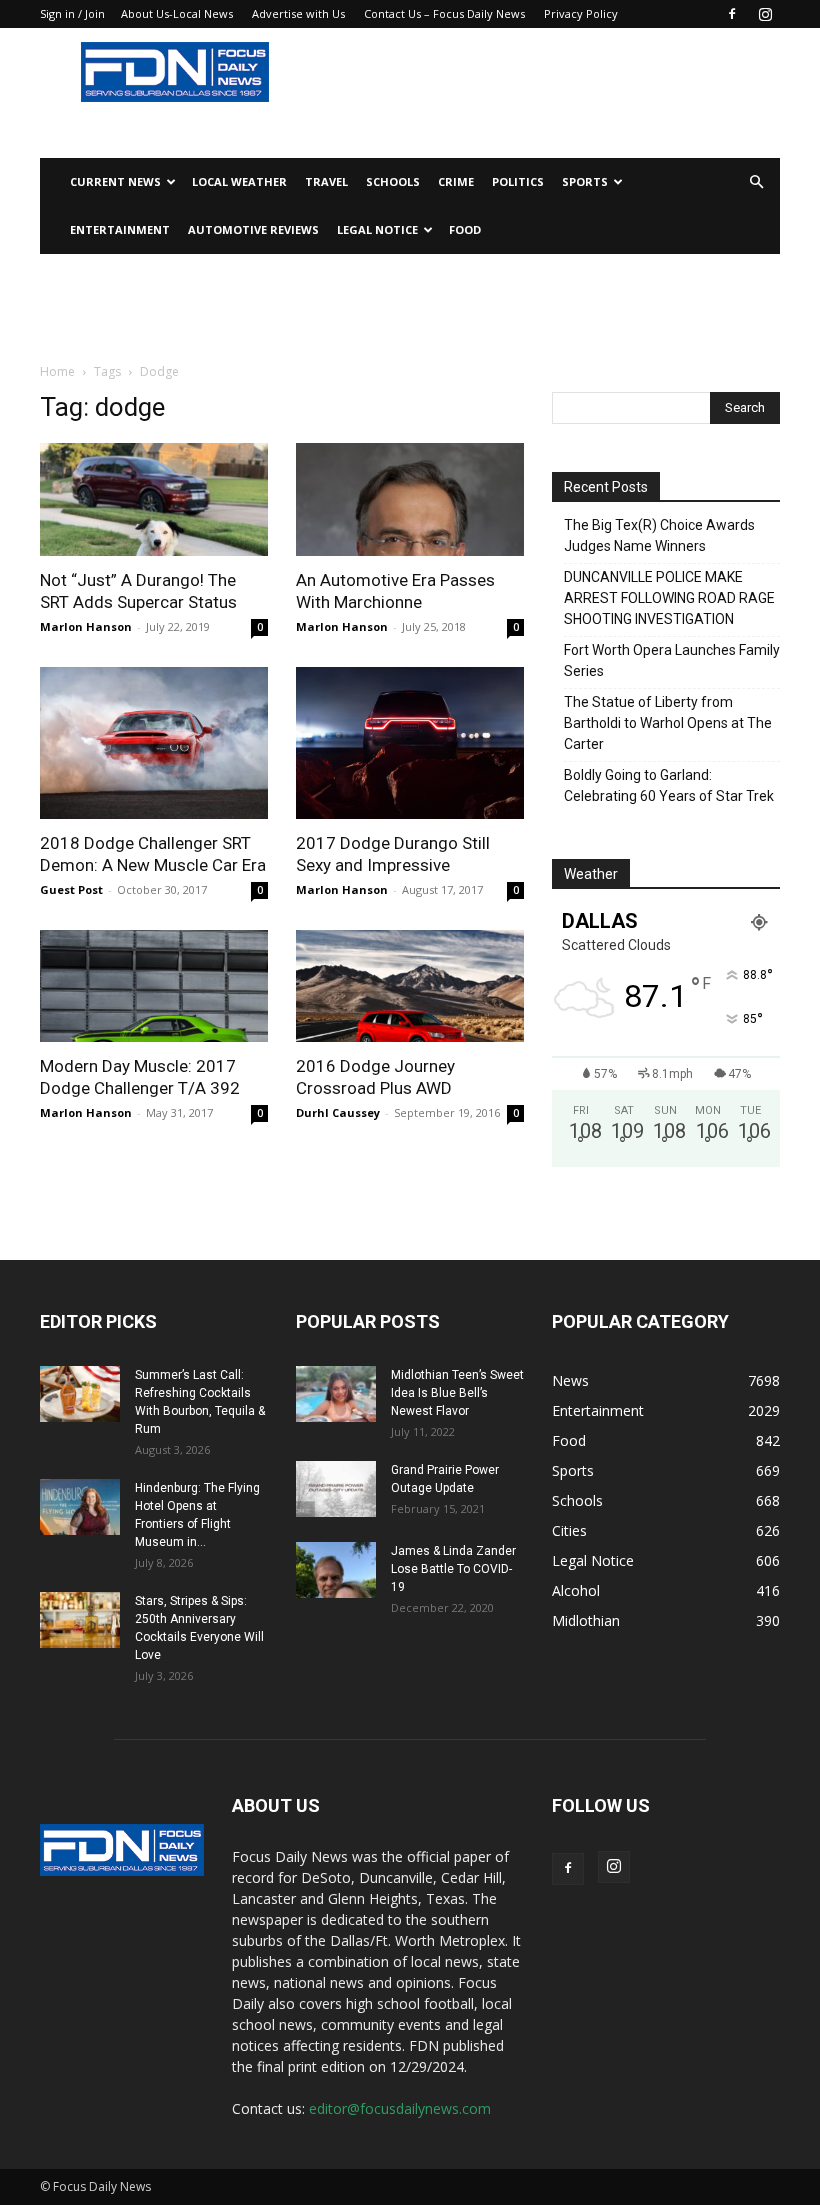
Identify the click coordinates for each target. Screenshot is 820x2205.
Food (465, 229)
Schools (393, 181)
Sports (585, 181)
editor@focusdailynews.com (400, 2108)
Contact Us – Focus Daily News (444, 13)
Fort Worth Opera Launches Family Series (672, 660)
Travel (326, 181)
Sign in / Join (72, 13)
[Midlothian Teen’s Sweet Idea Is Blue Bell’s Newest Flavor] (336, 1394)
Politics (518, 181)
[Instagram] (765, 14)
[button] (756, 182)
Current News (115, 181)
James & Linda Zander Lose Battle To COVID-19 (453, 1569)
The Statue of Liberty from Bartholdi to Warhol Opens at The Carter (668, 723)
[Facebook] (732, 14)
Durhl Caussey (338, 1112)
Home (57, 371)
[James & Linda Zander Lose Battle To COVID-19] (336, 1570)
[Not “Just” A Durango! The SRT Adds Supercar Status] (154, 499)
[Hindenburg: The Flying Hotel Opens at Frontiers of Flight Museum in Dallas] (80, 1507)
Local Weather (239, 181)
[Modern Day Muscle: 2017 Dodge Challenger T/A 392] (154, 986)
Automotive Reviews (253, 229)
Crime (456, 181)
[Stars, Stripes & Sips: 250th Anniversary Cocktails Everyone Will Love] (80, 1620)
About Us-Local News (177, 13)
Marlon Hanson (86, 626)
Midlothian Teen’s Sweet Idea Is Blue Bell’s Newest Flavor (457, 1393)
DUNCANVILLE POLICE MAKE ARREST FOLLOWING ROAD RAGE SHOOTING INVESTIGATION (669, 598)
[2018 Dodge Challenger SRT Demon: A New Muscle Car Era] (154, 743)
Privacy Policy (581, 13)
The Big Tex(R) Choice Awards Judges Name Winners (659, 535)
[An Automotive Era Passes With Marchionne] (410, 499)
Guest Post (71, 889)
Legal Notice (377, 229)
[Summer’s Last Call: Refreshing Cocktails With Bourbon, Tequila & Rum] (80, 1394)
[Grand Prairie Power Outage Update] (336, 1489)
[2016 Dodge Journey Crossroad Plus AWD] (410, 986)
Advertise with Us (298, 13)
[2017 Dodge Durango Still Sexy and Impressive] (410, 743)
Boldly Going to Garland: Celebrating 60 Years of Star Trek (669, 785)
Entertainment (120, 229)
